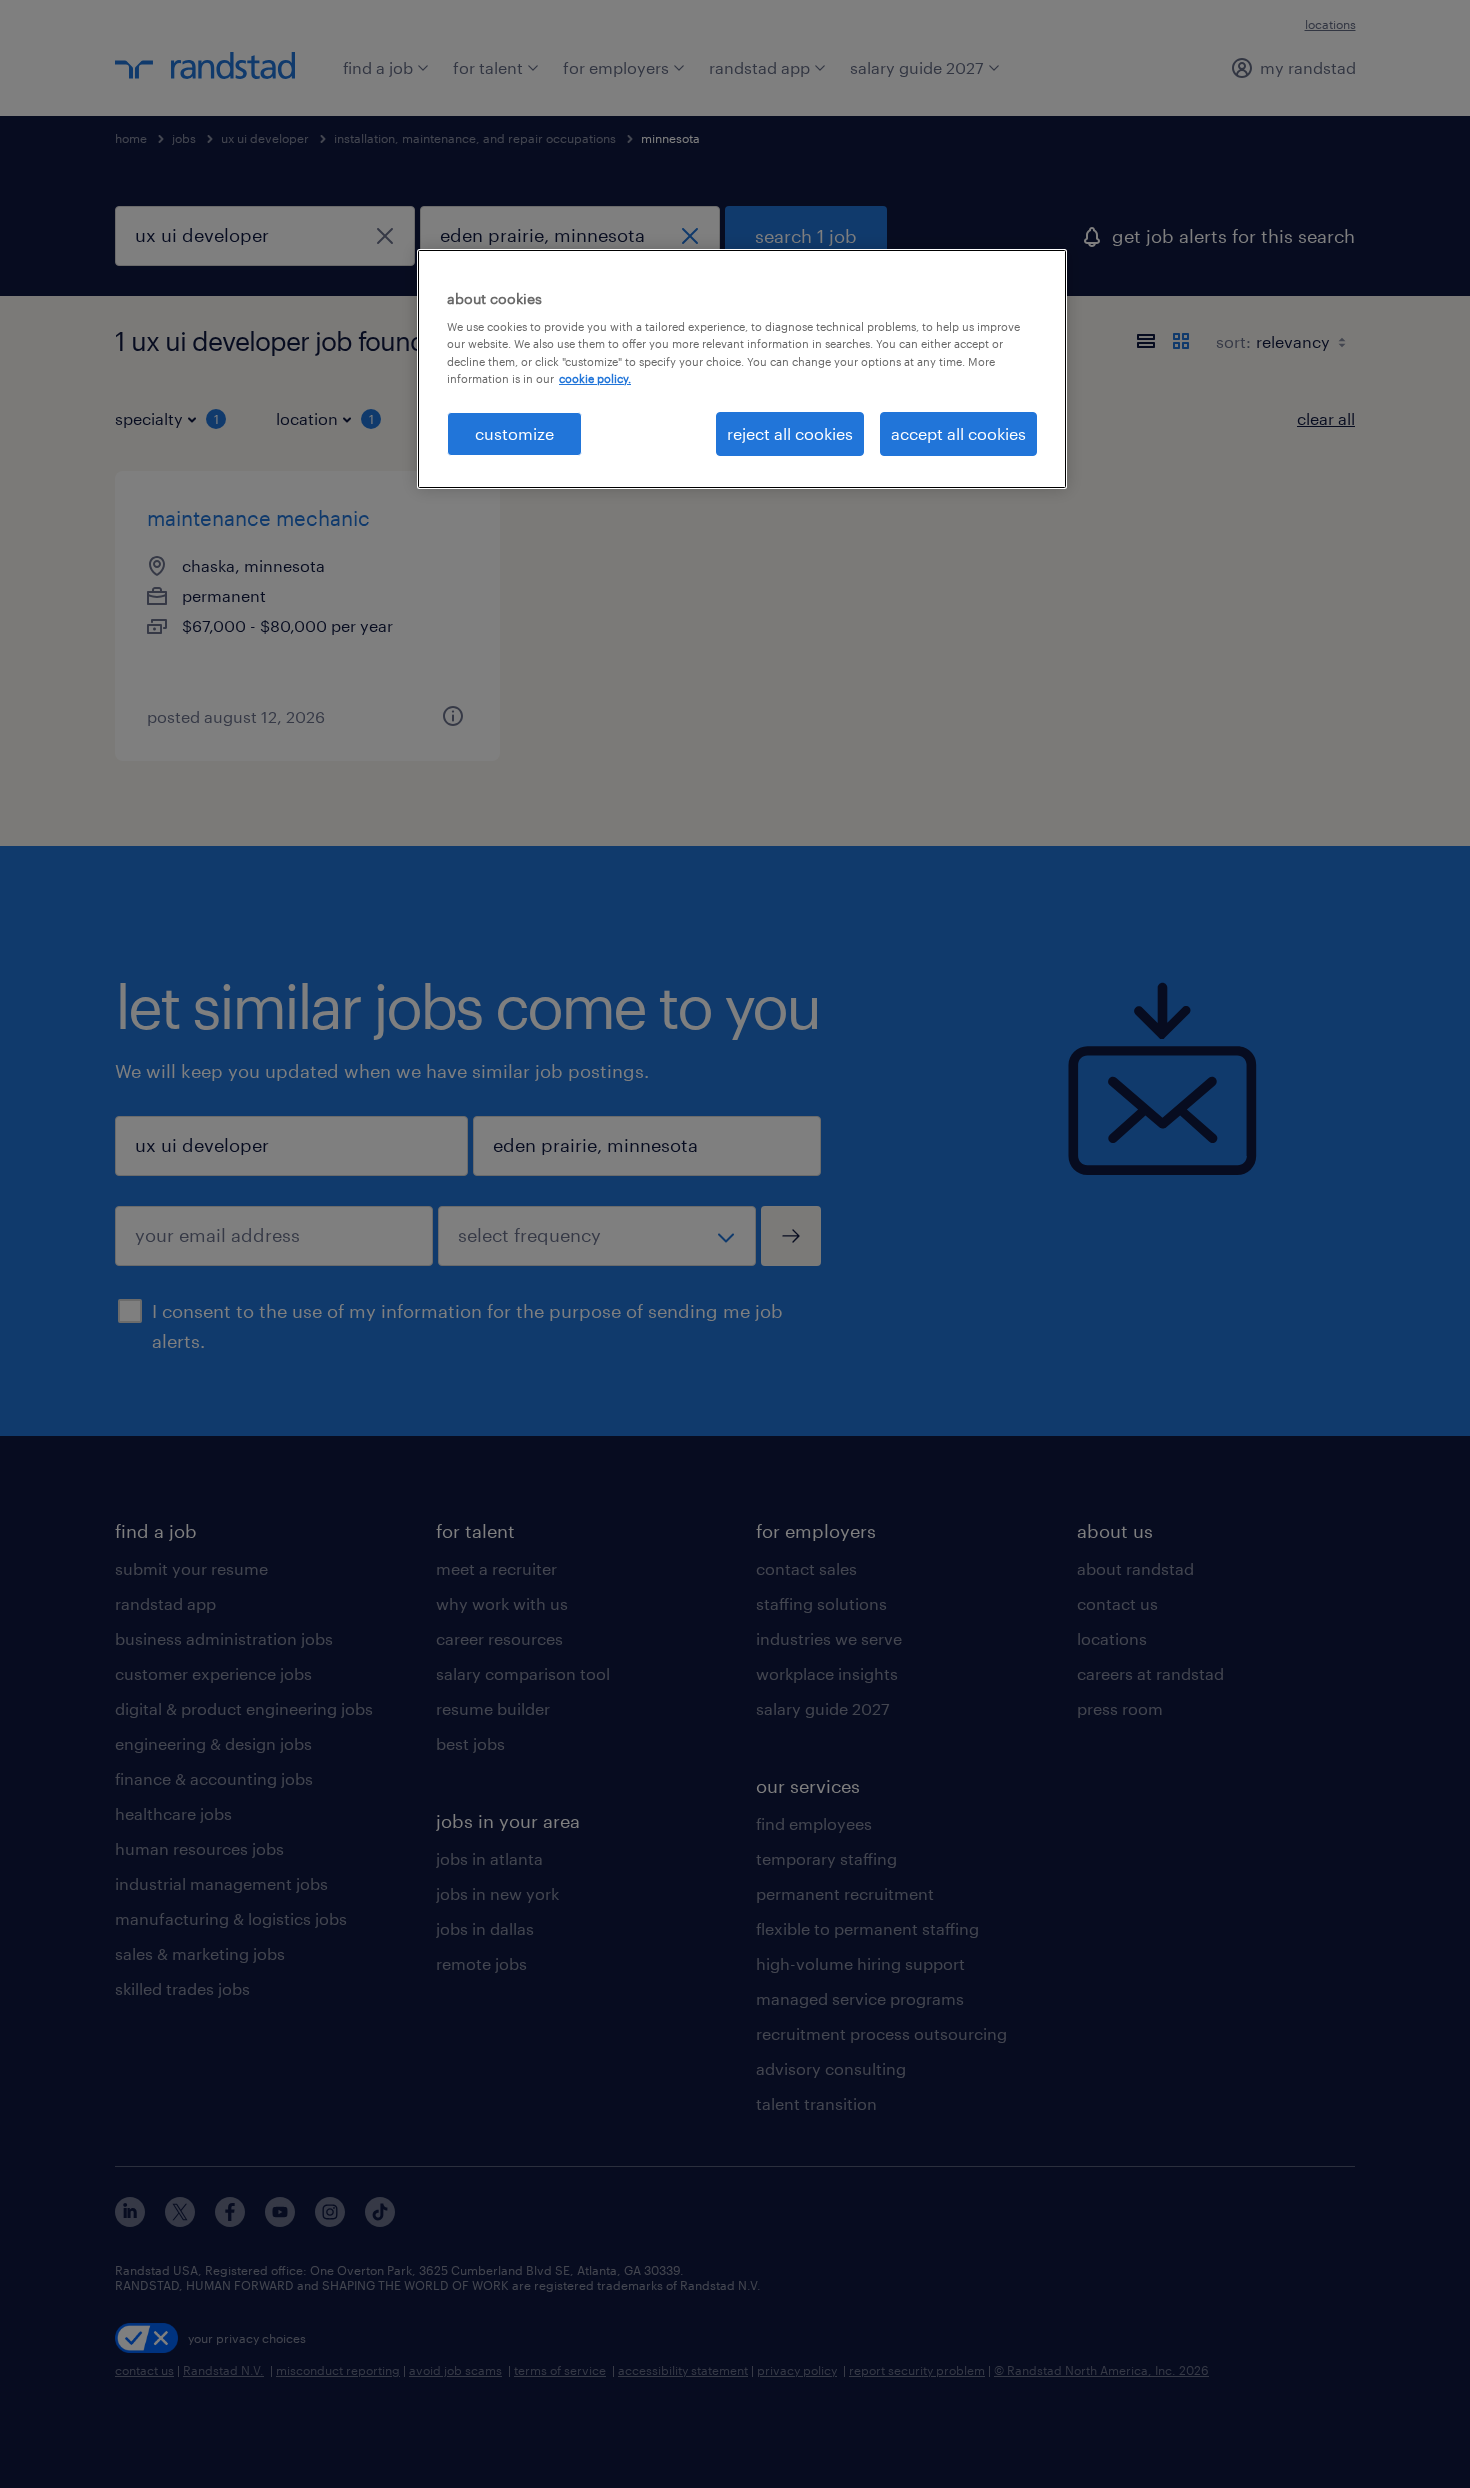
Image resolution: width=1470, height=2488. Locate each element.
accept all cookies (958, 433)
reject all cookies (790, 433)
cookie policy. (595, 378)
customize (514, 433)
